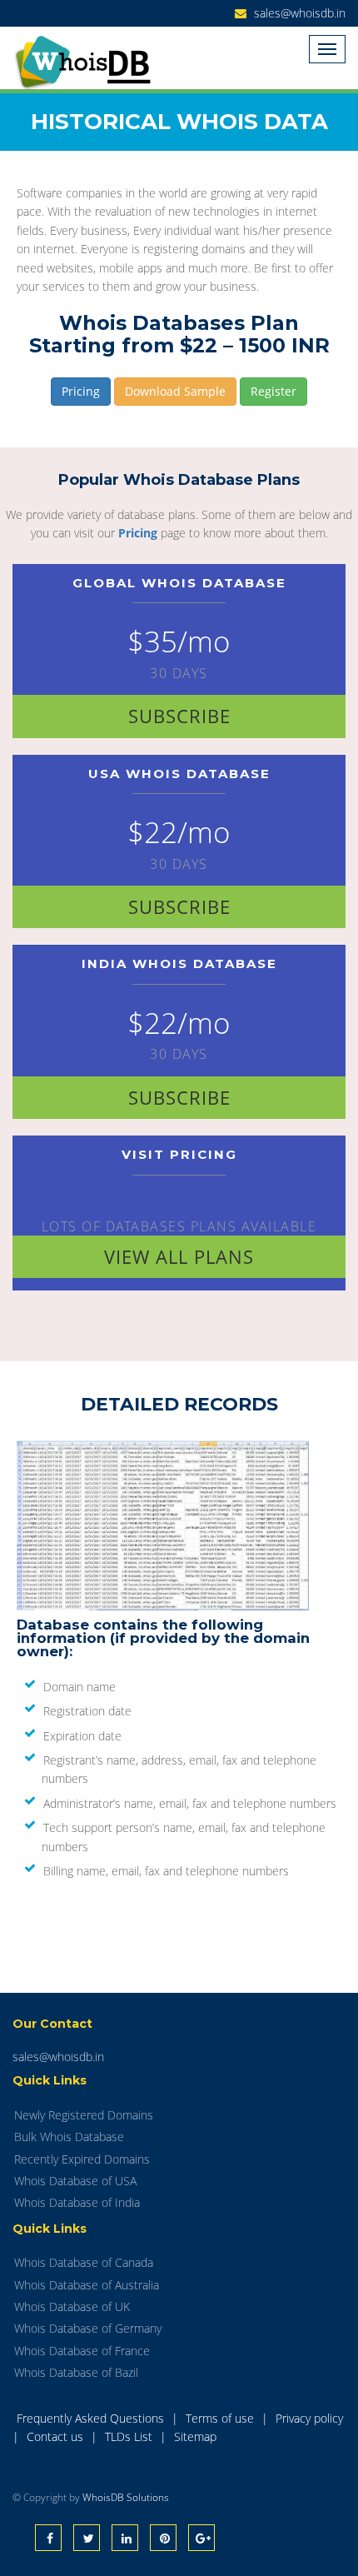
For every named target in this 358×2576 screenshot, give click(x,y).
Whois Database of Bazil (76, 2372)
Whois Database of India (77, 2202)
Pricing (81, 391)
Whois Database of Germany (88, 2328)
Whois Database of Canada (84, 2262)
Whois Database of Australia (87, 2285)
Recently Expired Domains (82, 2159)
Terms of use (221, 2418)
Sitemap (195, 2436)
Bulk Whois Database (69, 2137)
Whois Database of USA (75, 2181)
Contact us (57, 2436)
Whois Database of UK (72, 2306)
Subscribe (179, 716)
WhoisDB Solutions (126, 2497)
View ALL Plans (179, 1256)
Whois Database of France (82, 2351)
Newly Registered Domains (84, 2115)
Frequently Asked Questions (92, 2418)
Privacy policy (309, 2418)
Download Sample (175, 391)
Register (273, 391)
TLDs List (130, 2436)
